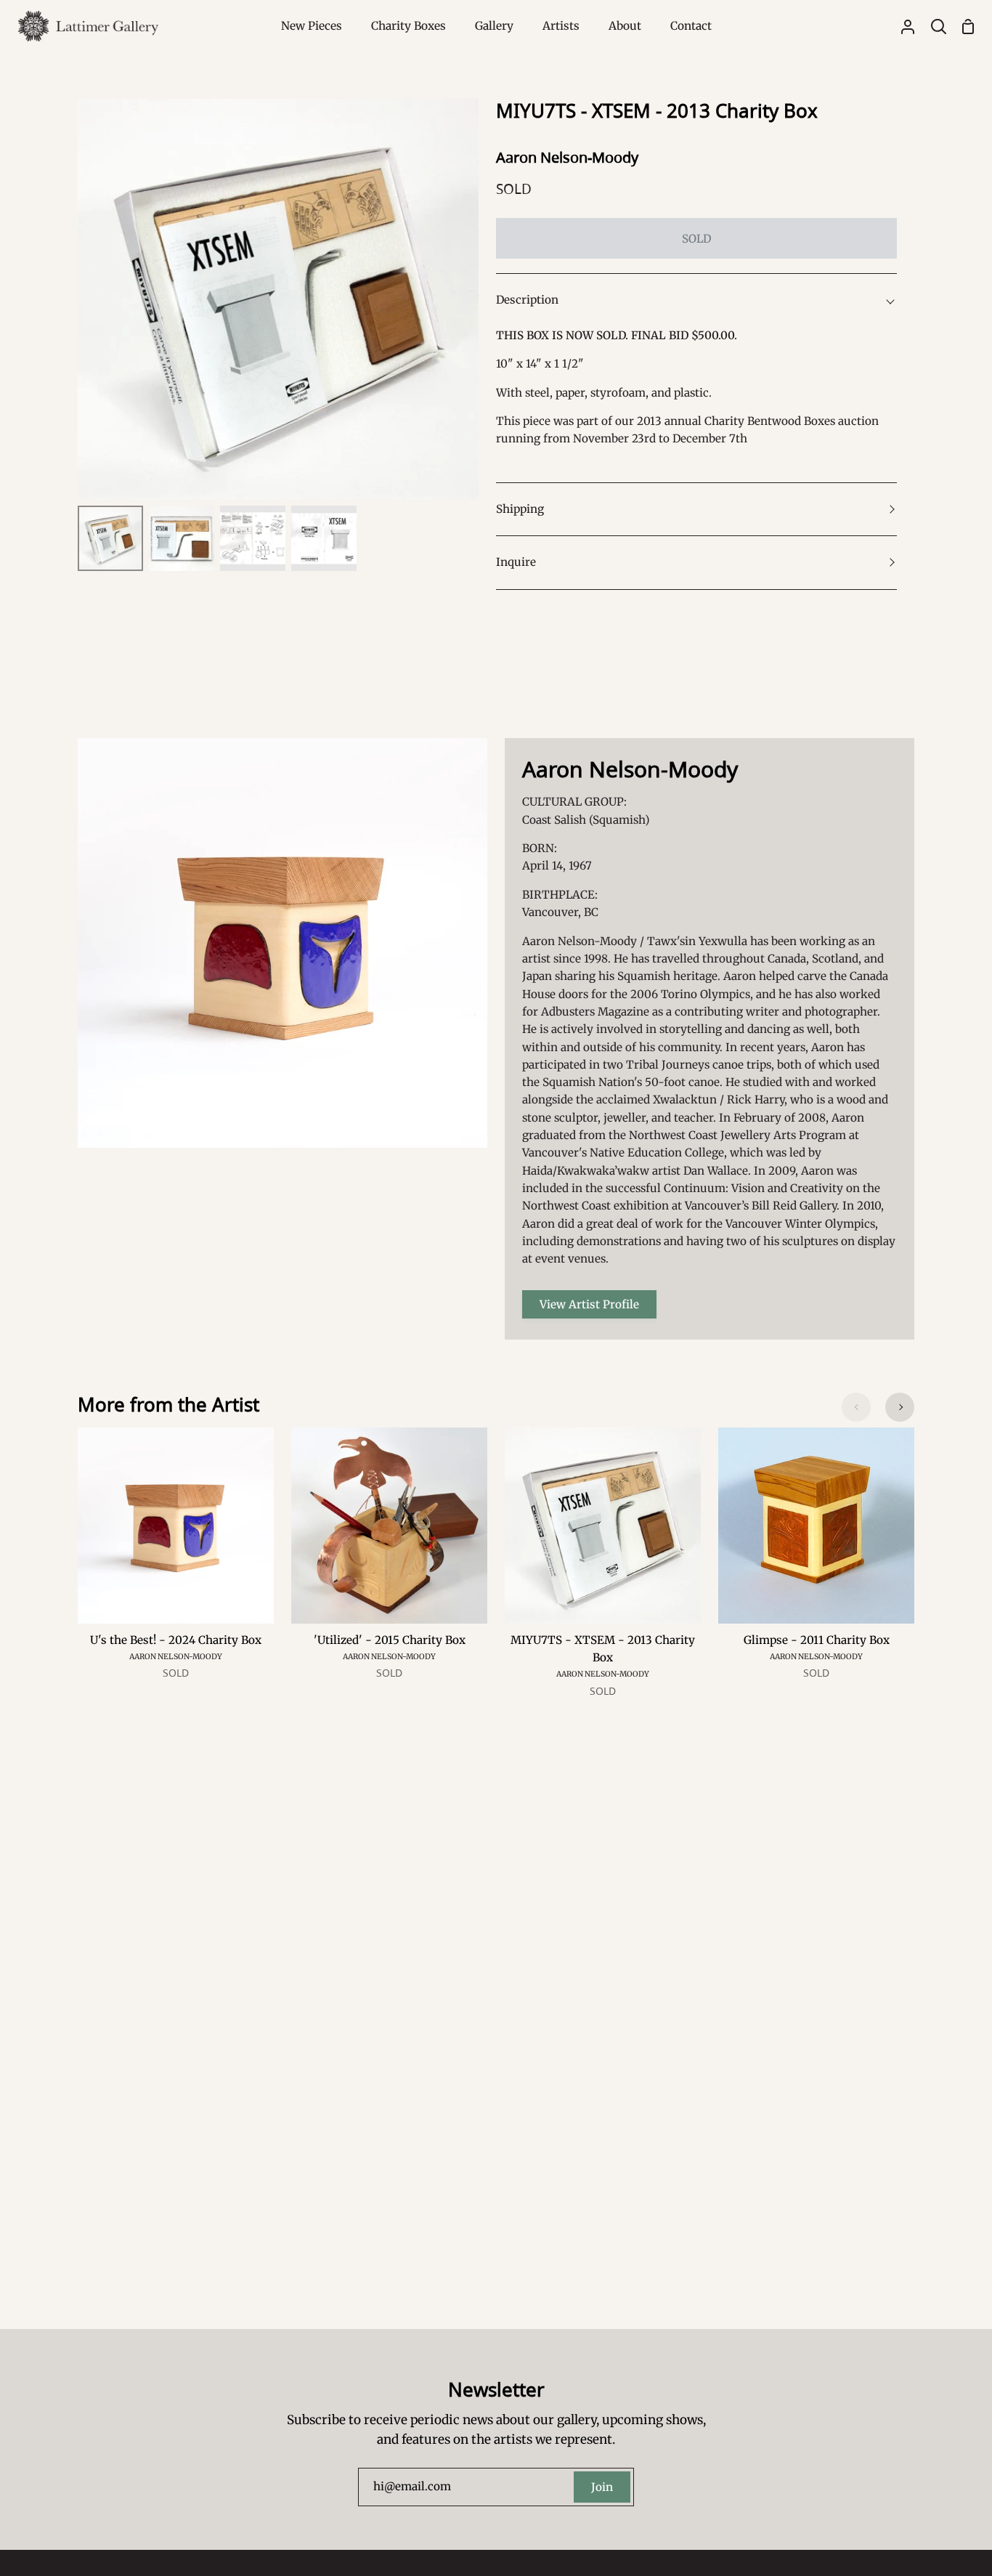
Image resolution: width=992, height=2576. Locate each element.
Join (602, 2487)
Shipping (520, 509)
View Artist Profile (589, 1304)
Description (527, 300)
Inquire (516, 562)
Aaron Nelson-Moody (567, 157)
